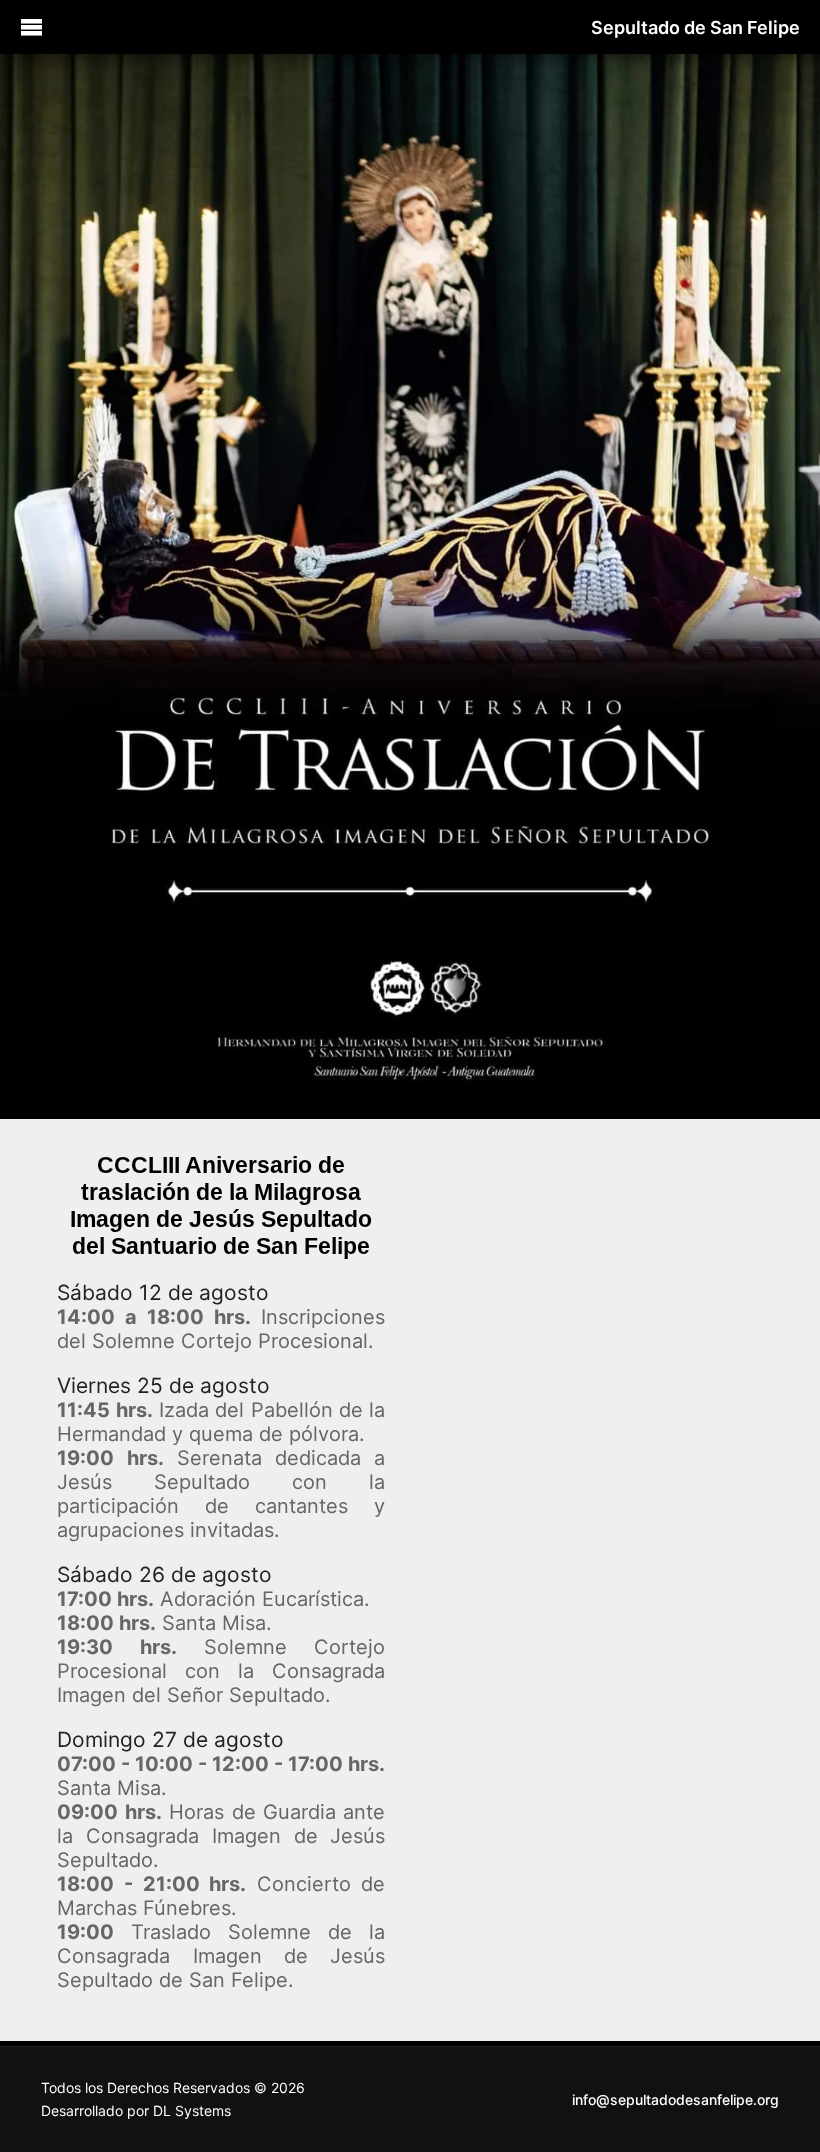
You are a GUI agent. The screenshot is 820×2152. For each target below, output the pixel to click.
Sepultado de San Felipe (695, 27)
